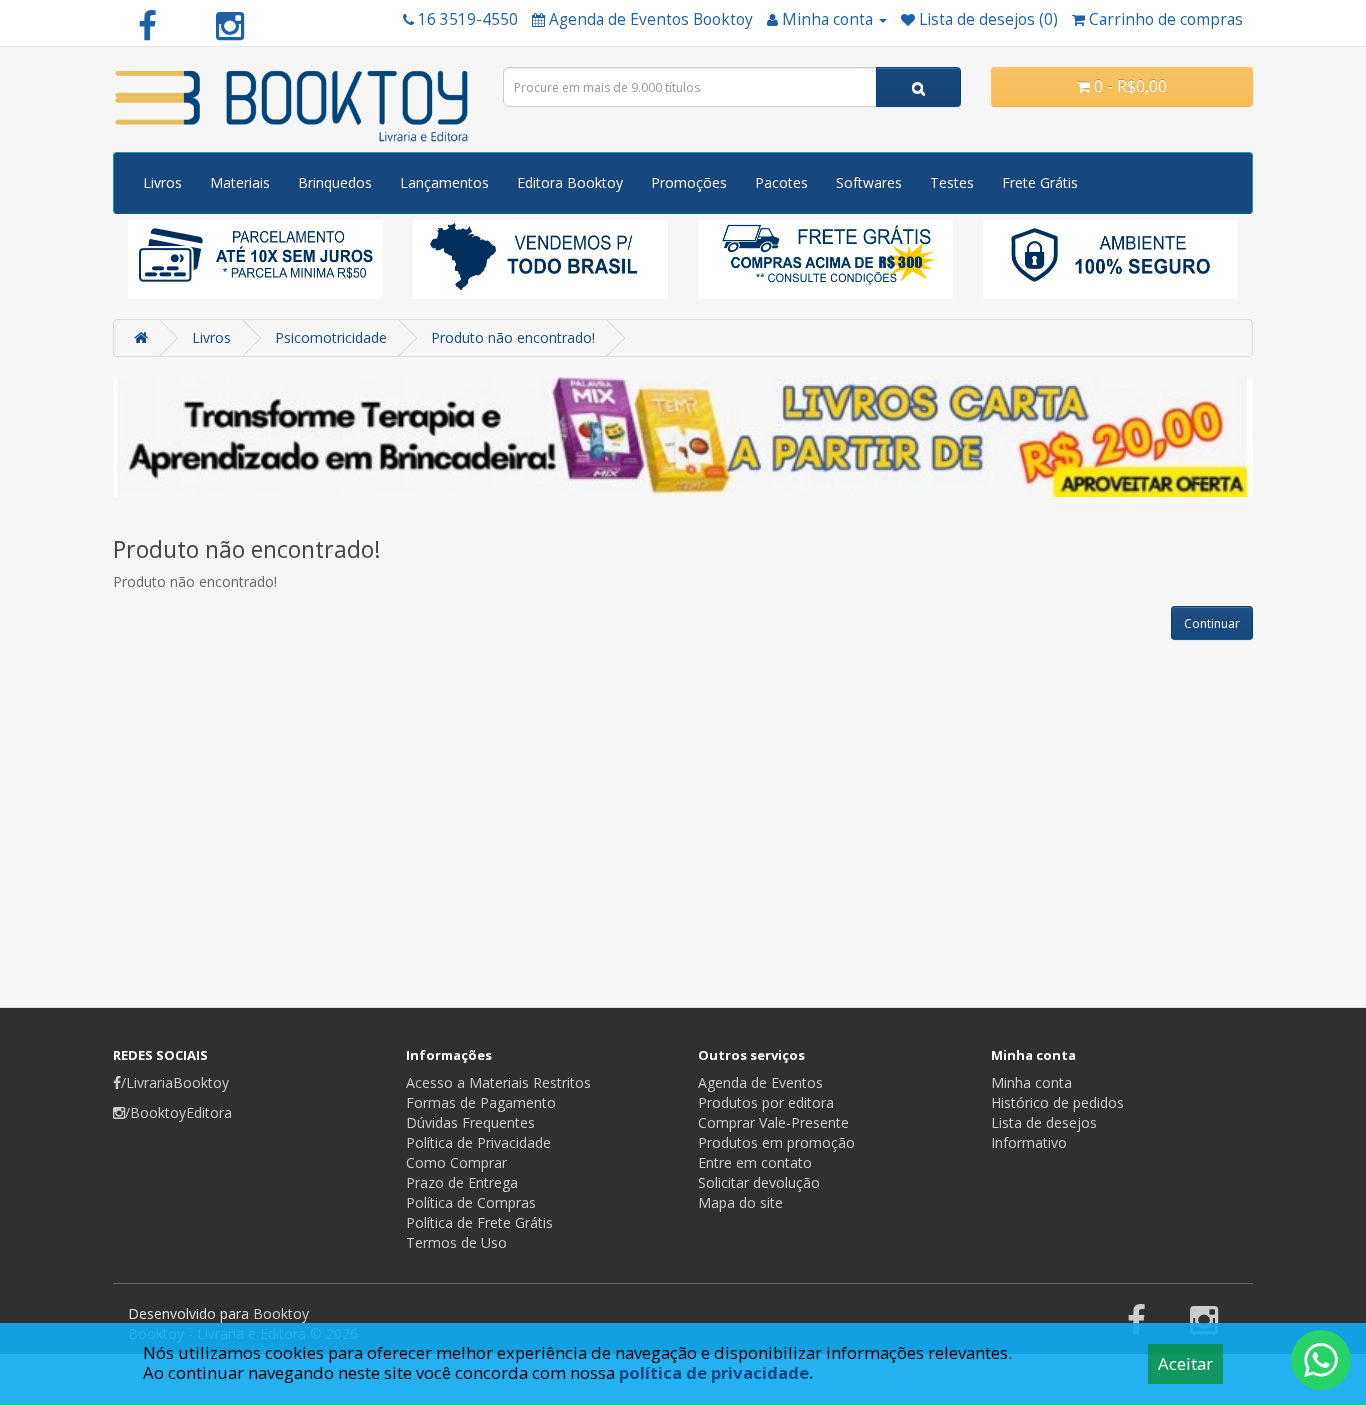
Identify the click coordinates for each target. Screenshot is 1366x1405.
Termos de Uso (456, 1242)
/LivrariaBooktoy (175, 1082)
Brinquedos (335, 182)
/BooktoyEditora (178, 1112)
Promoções (689, 182)
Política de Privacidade (478, 1142)
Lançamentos (444, 182)
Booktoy (281, 1313)
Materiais (240, 182)
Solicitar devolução (759, 1182)
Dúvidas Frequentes (470, 1122)
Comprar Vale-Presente (773, 1122)
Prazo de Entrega (462, 1182)
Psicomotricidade (331, 337)
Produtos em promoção (776, 1142)
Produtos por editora (766, 1102)
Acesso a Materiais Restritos (498, 1082)
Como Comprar (456, 1162)
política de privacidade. (716, 1372)
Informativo (1029, 1142)
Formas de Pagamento (481, 1102)
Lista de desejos (1044, 1122)
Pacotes (781, 182)
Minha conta (1031, 1082)
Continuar (1212, 623)
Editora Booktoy (570, 182)
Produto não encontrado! (513, 337)
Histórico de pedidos (1057, 1102)
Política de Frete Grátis (479, 1222)
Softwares (869, 182)
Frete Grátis (1040, 182)
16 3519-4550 (468, 19)
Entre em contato (755, 1162)
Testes (952, 182)
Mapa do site (740, 1202)
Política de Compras (471, 1202)
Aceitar (1185, 1363)
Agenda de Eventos (760, 1082)
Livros (162, 182)
